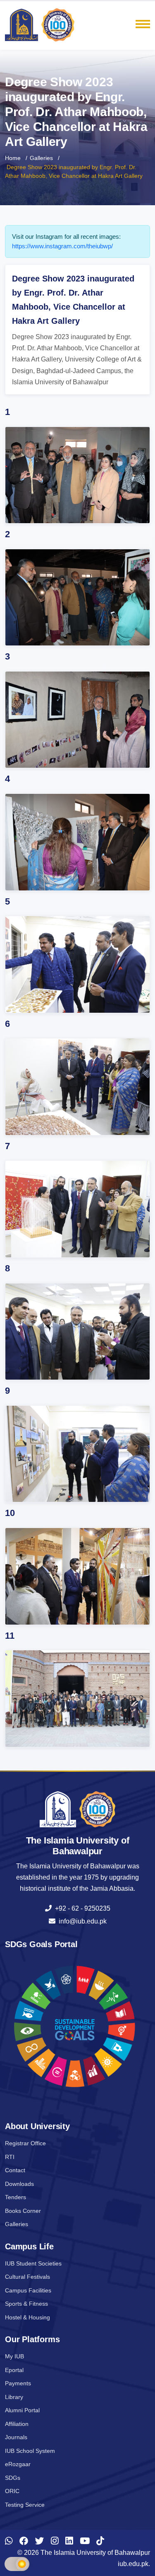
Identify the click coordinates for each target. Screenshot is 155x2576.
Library (14, 2397)
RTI (10, 2157)
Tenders (15, 2197)
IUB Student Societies (33, 2263)
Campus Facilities (28, 2290)
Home (13, 158)
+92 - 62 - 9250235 (81, 1908)
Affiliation (17, 2424)
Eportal (14, 2370)
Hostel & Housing (27, 2317)
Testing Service (25, 2505)
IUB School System (30, 2451)
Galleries (41, 158)
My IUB (14, 2356)
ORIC (12, 2491)
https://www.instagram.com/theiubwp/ (62, 246)
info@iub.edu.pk (81, 1921)
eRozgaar (18, 2464)
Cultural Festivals (27, 2277)
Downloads (19, 2184)
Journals (16, 2437)
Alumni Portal (22, 2410)
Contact (15, 2170)
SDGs (13, 2478)
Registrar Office (25, 2143)
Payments (18, 2383)
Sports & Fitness (26, 2304)
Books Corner (23, 2211)
